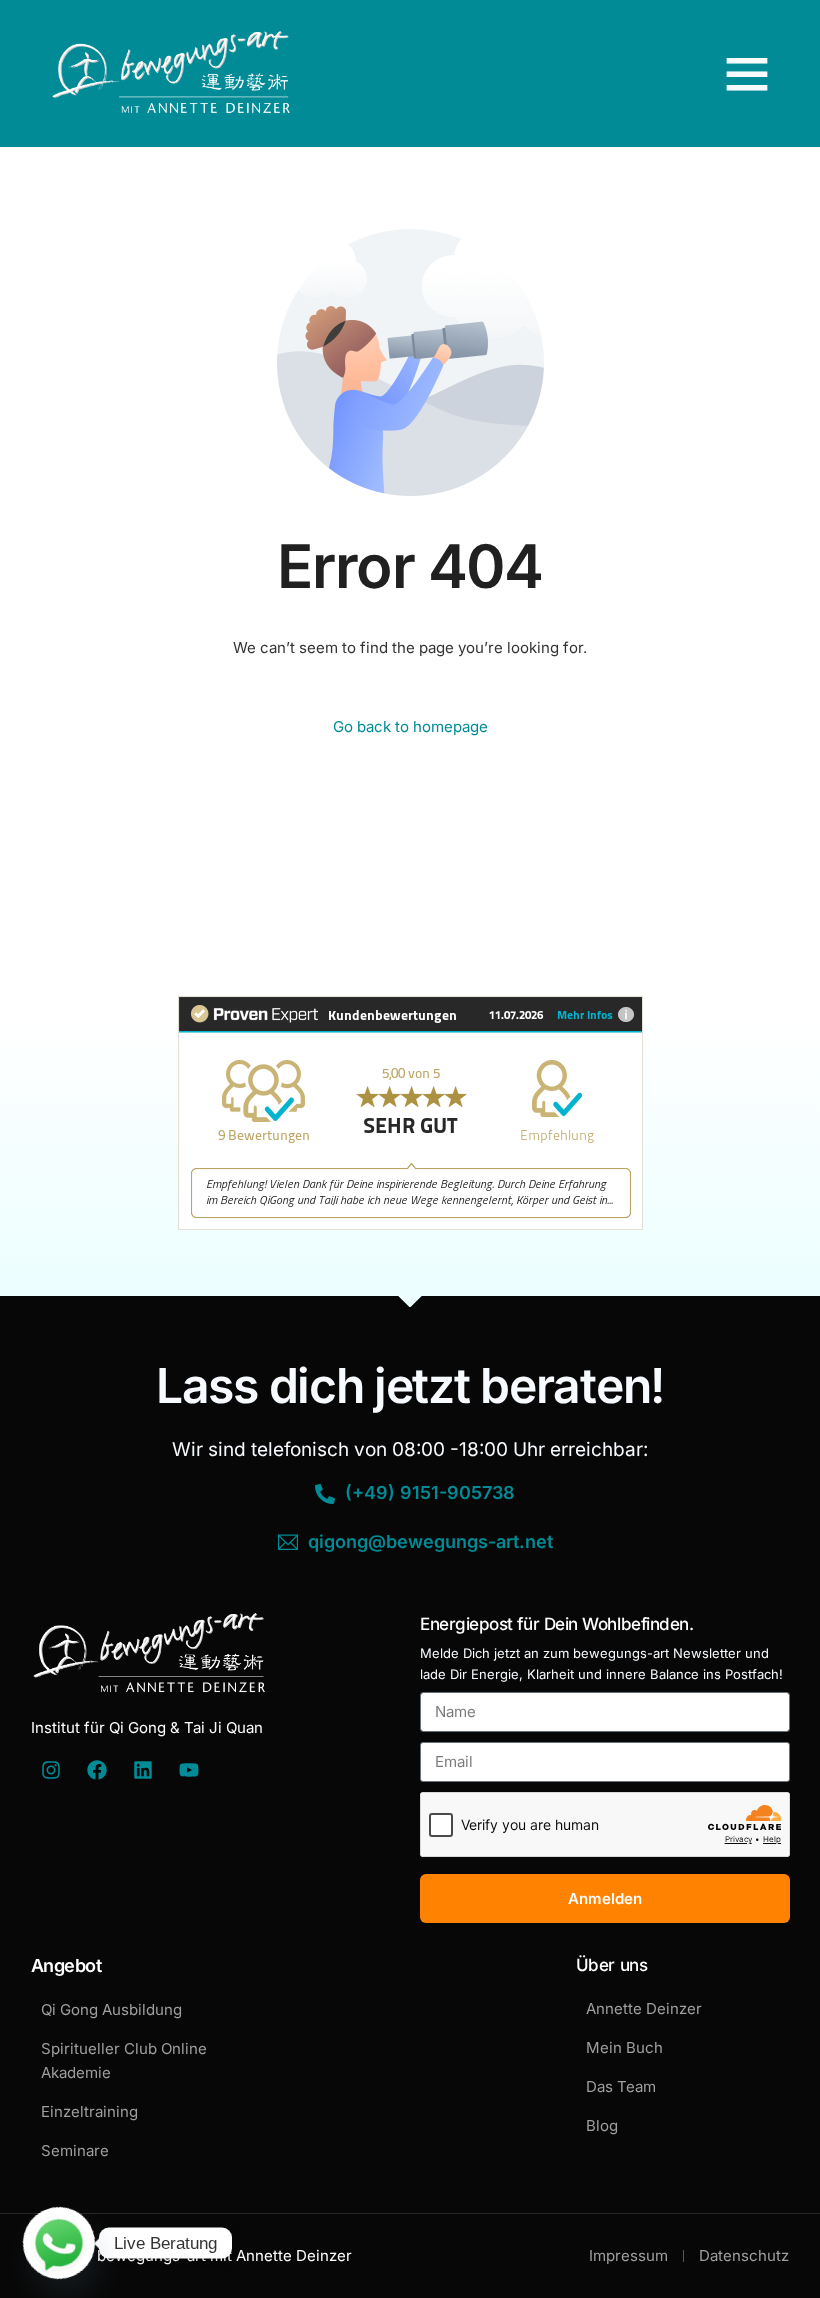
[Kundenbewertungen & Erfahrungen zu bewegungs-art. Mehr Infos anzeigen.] (410, 1224)
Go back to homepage (410, 726)
